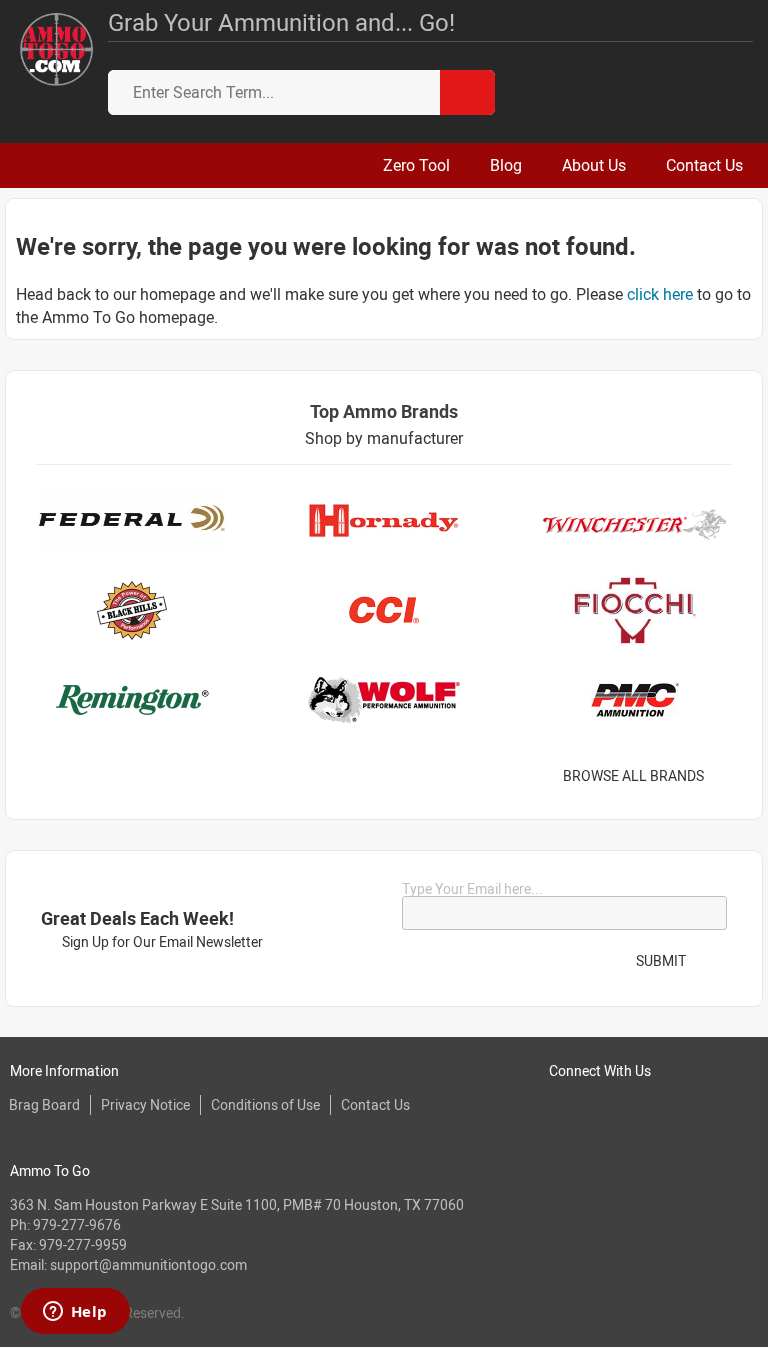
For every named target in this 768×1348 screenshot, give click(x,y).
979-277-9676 (77, 1224)
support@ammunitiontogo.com (148, 1264)
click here (660, 294)
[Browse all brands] (729, 775)
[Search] (467, 92)
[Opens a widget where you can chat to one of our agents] (75, 1313)
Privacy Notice (145, 1104)
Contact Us (375, 1104)
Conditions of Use (265, 1104)
